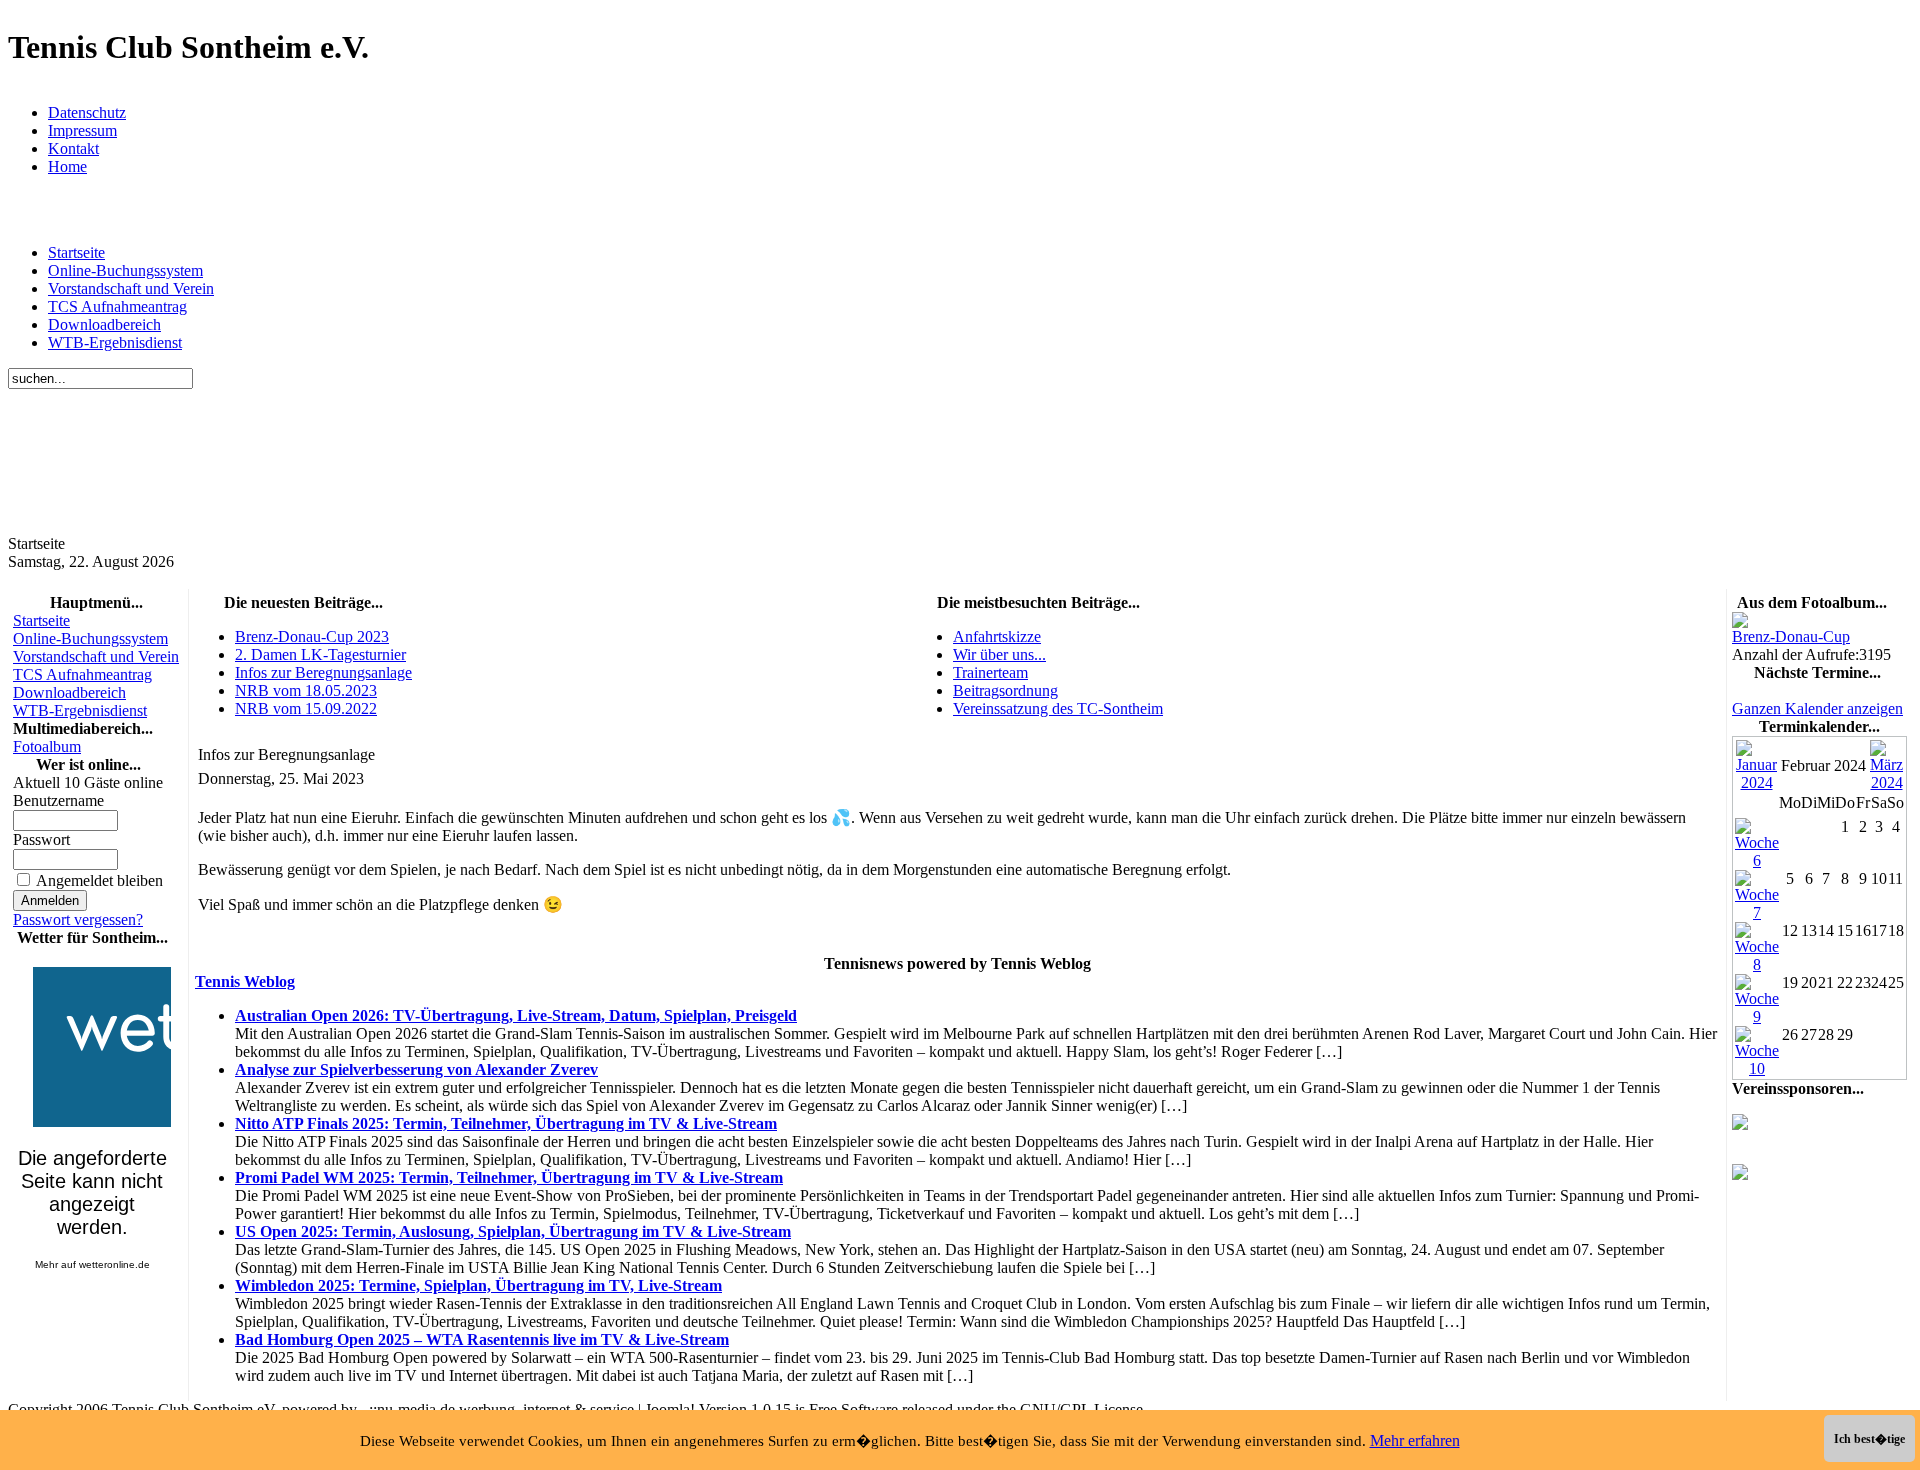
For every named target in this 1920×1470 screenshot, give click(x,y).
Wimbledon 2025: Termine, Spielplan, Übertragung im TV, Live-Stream (478, 1285)
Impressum (82, 130)
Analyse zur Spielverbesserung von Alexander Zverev (416, 1069)
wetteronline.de (114, 1264)
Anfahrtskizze (997, 636)
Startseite (76, 252)
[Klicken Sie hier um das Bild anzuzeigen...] (1740, 622)
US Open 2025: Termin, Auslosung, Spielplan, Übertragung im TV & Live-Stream (513, 1231)
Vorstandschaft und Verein (131, 288)
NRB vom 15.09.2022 (306, 708)
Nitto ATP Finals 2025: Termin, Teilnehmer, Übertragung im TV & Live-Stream (506, 1123)
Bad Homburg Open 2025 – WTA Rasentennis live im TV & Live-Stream (482, 1339)
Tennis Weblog (245, 981)
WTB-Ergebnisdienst (115, 342)
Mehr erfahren (1415, 1440)
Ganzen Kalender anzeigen (1817, 708)
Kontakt (73, 148)
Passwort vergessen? (78, 919)
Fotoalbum (47, 746)
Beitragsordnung (1005, 690)
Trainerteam (990, 672)
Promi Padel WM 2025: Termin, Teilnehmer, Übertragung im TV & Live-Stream (509, 1177)
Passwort (41, 839)
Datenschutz (87, 112)
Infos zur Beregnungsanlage (323, 672)
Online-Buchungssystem (125, 270)
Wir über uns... (999, 654)
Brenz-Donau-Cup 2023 (312, 636)
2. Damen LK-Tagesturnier (320, 654)
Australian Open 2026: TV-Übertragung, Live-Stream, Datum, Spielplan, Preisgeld (516, 1015)
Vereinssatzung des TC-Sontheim (1058, 708)
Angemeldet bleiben (99, 880)
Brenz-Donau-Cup (1791, 636)
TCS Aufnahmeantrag (117, 306)
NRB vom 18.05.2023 (306, 690)
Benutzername (58, 800)
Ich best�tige (1869, 1439)
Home (67, 166)
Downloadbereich (104, 324)
